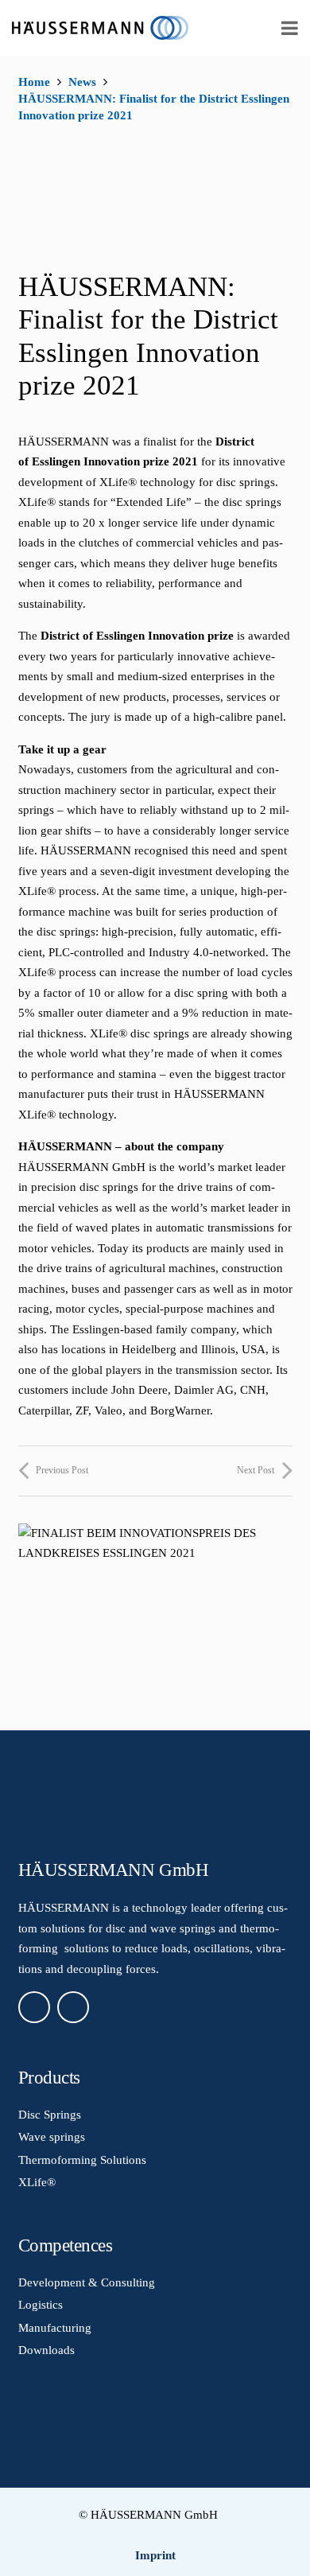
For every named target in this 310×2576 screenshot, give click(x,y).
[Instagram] (73, 2007)
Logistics (41, 2305)
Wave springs (52, 2137)
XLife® (37, 2182)
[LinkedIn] (34, 2007)
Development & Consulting (87, 2282)
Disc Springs (50, 2115)
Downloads (46, 2350)
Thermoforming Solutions (82, 2160)
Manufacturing (55, 2328)
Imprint (155, 2555)
